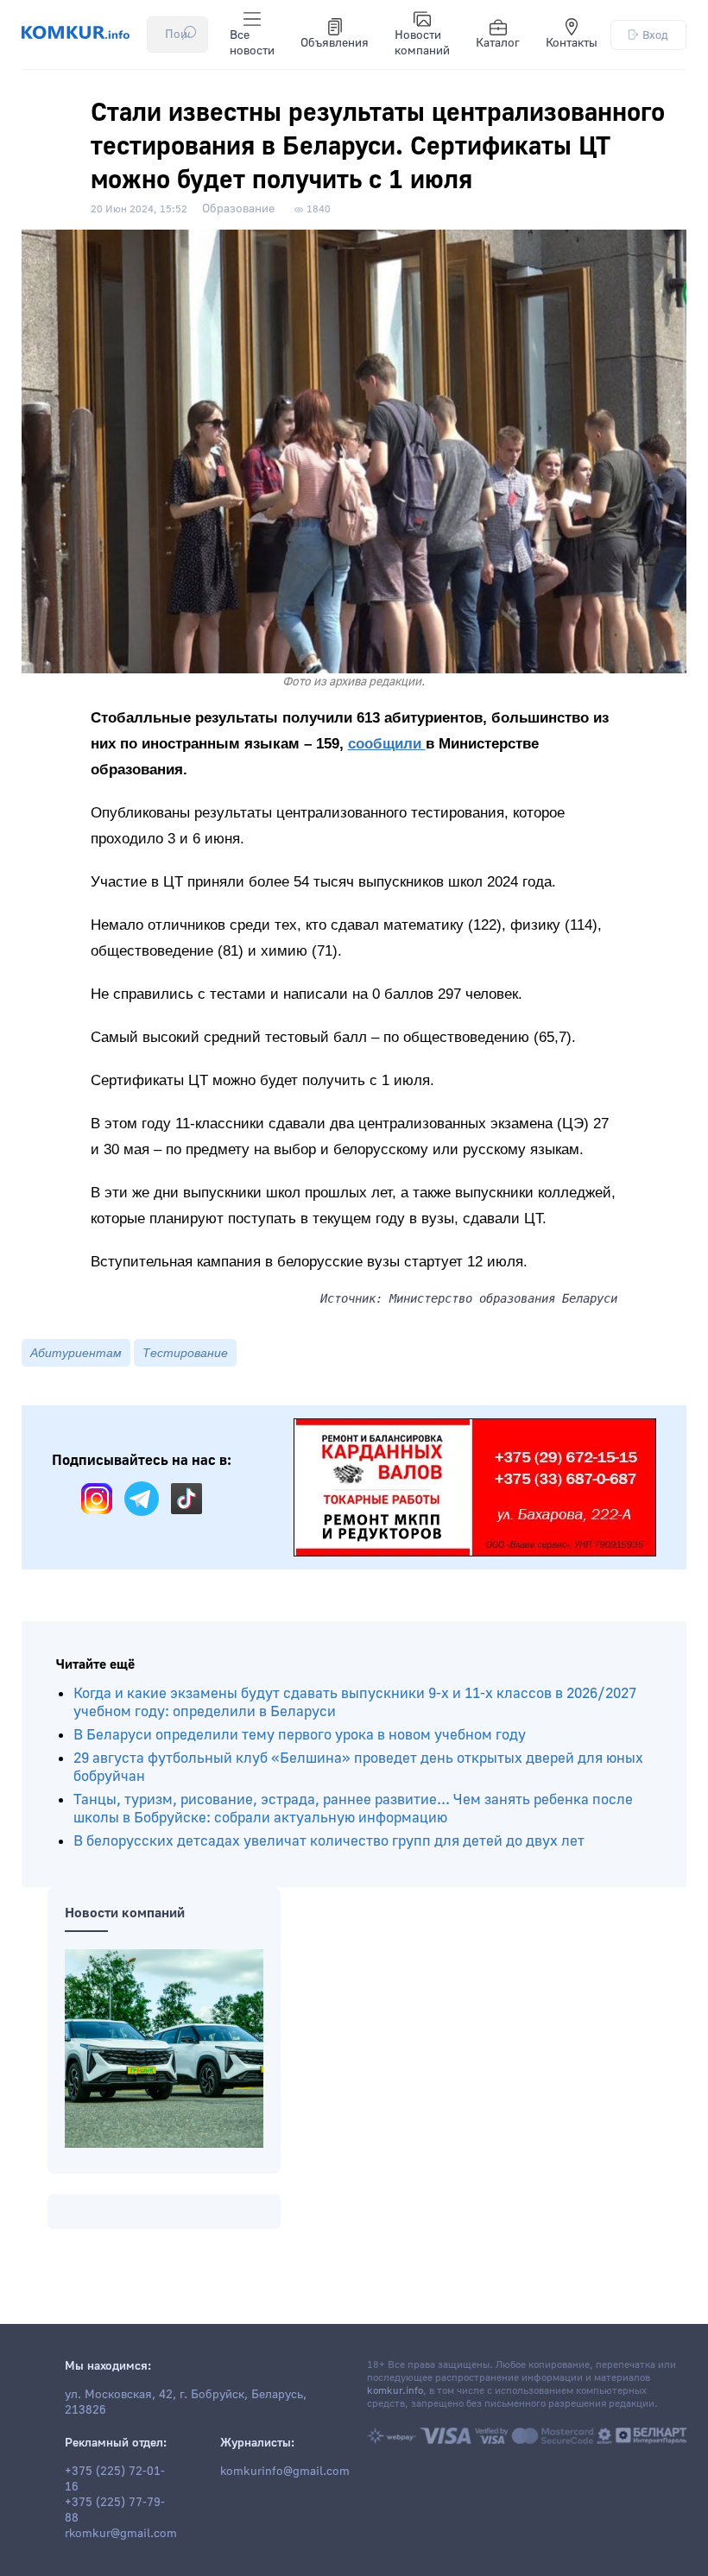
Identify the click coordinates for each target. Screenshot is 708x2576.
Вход (655, 35)
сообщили (387, 744)
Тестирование (185, 1353)
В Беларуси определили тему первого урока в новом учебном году (300, 1735)
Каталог (498, 43)
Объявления (335, 43)
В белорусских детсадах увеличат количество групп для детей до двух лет (329, 1841)
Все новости (252, 43)
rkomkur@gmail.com (121, 2534)
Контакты (572, 43)
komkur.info (395, 2391)
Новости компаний (422, 43)
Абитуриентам (76, 1353)
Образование (238, 209)
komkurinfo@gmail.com (285, 2472)
